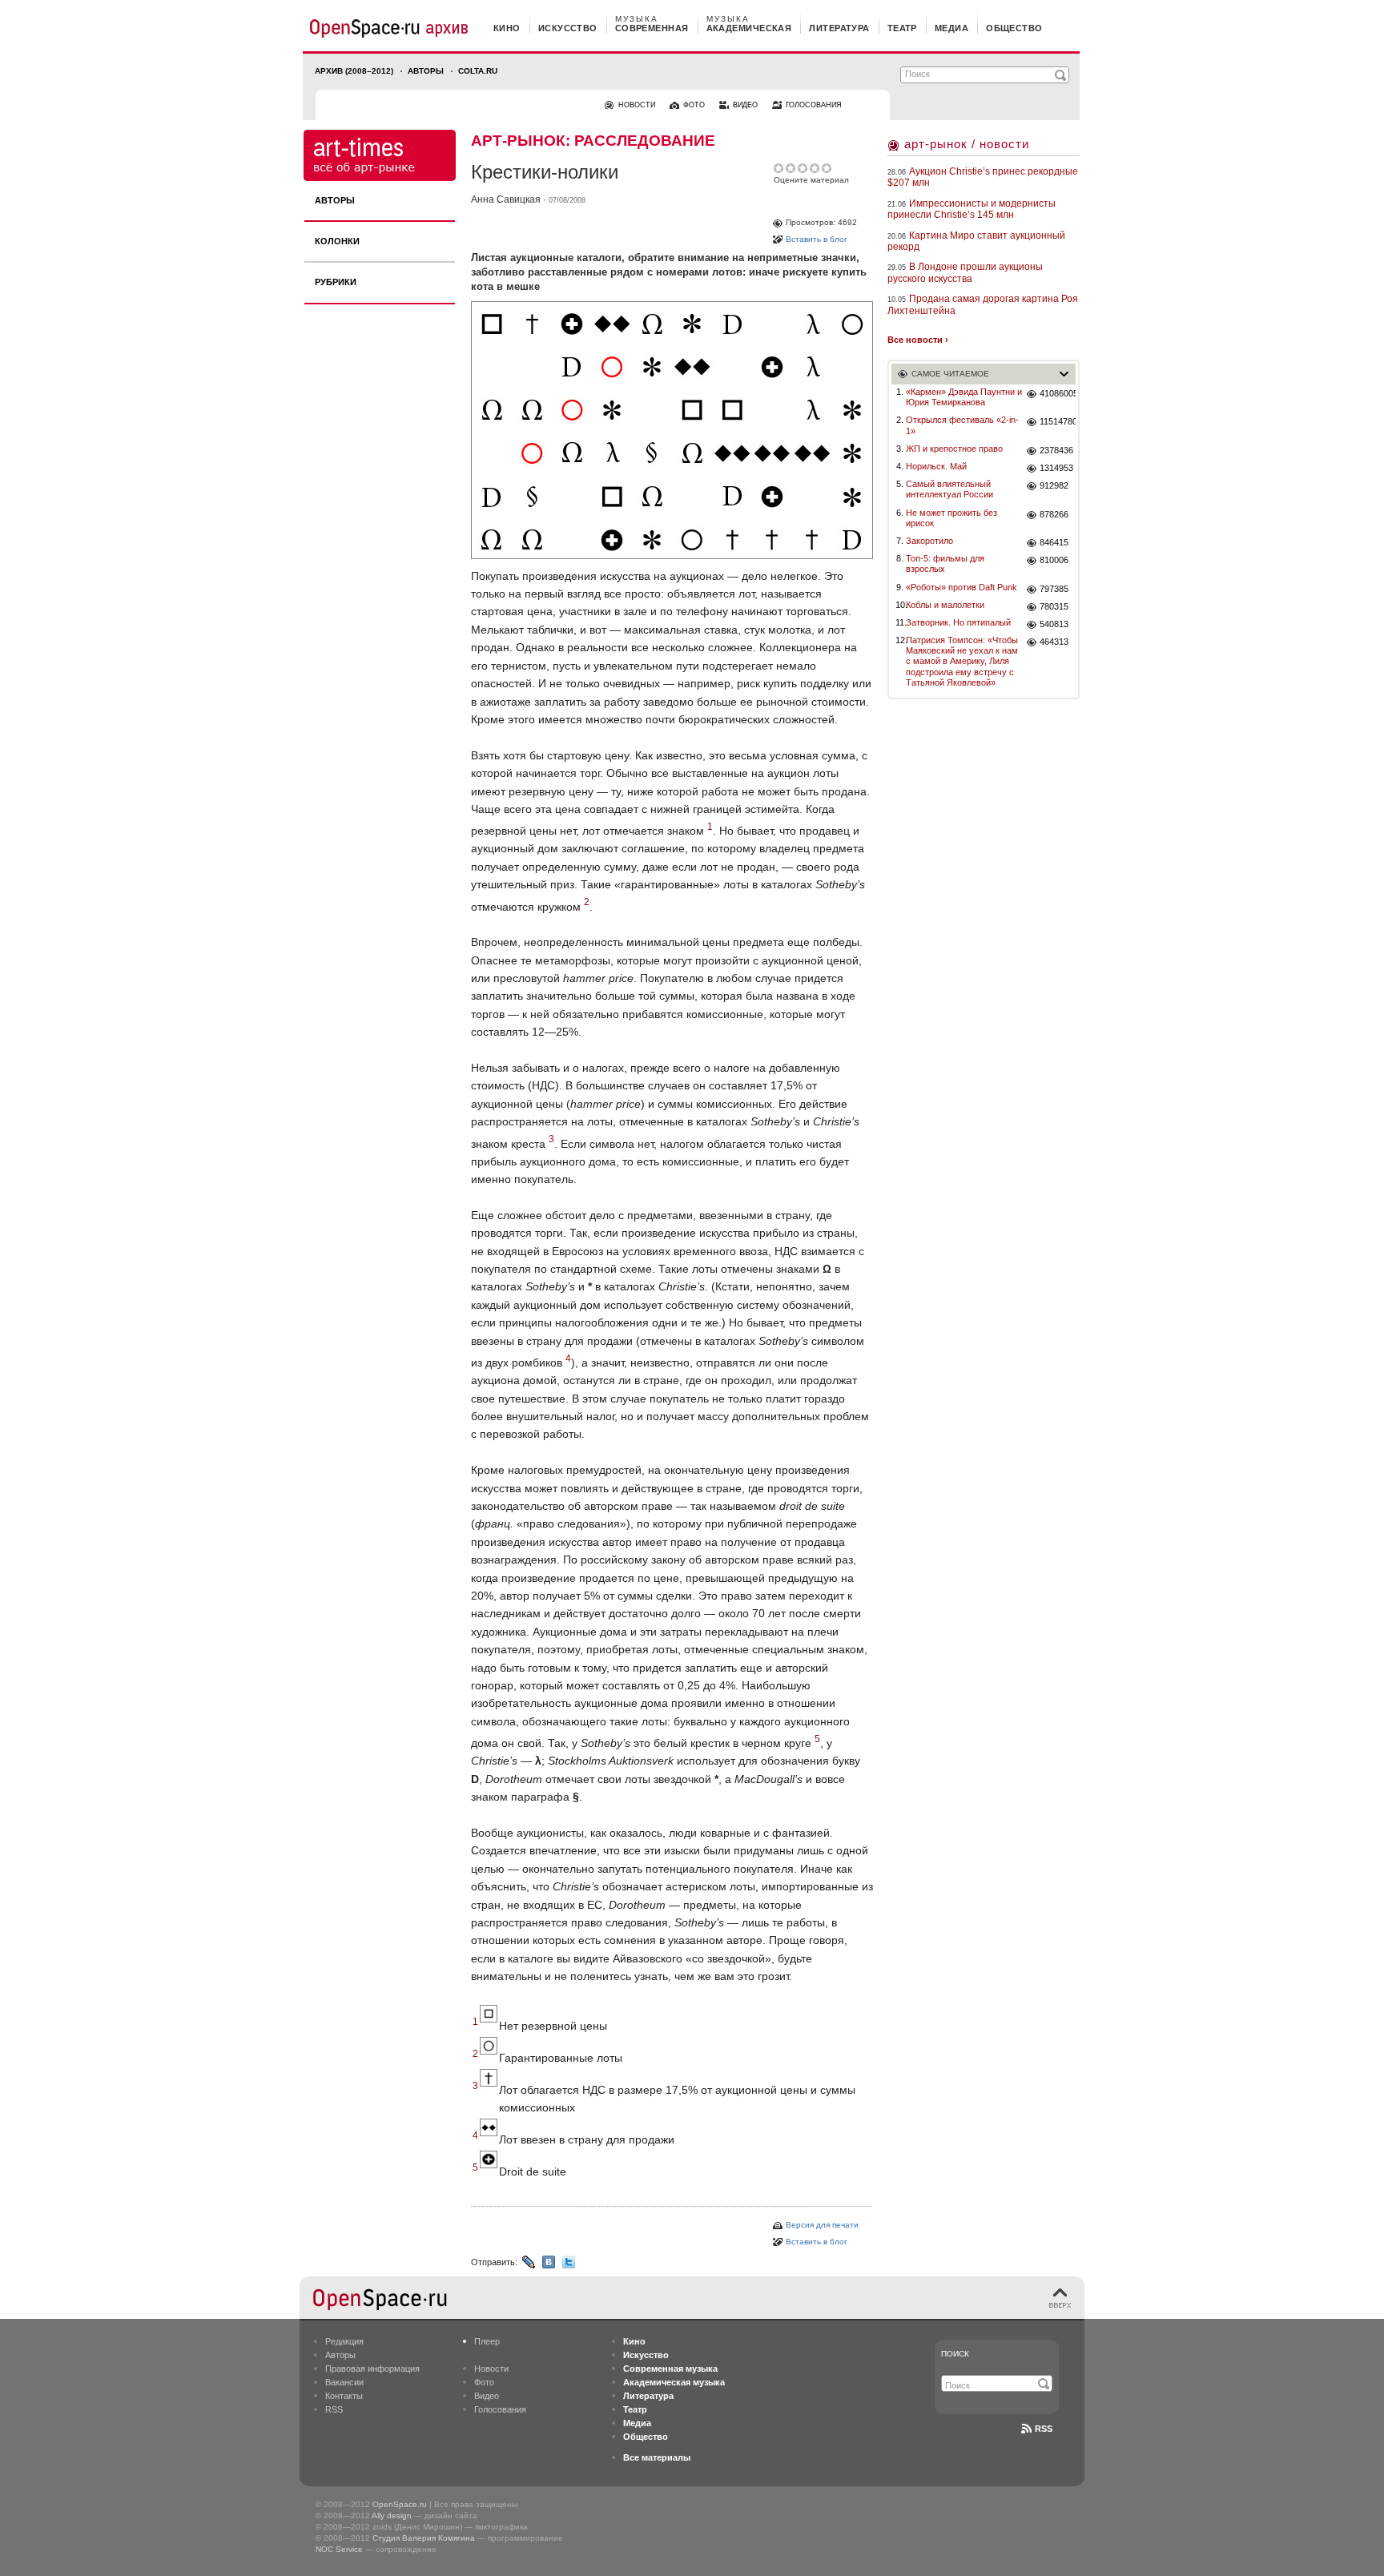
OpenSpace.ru (400, 2504)
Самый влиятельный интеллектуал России (949, 489)
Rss (1044, 2429)
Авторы (426, 71)
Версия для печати (822, 2225)
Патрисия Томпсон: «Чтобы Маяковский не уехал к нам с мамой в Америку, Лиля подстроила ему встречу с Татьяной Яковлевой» (962, 661)
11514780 (1058, 421)
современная (652, 28)
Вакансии (344, 2382)
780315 (1054, 606)
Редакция (344, 2341)
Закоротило (929, 541)
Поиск (955, 2354)
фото (694, 105)
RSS (334, 2409)
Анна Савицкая (506, 199)
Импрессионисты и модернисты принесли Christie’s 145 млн (972, 209)
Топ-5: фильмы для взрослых (945, 563)
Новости (491, 2369)
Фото (484, 2382)
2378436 (1056, 450)
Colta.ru (478, 71)
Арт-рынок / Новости (967, 144)
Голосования (500, 2409)
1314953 (1056, 468)
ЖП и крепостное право (954, 449)
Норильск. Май (936, 466)
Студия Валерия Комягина (424, 2538)
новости (637, 105)
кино (507, 28)
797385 (1054, 589)
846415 (1054, 542)
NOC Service (339, 2549)
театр (902, 28)
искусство (568, 28)
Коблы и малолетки (945, 605)
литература (839, 28)
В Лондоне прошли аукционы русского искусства (965, 272)
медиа (951, 28)
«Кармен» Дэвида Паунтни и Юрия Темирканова (964, 397)
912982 (1054, 485)
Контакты (344, 2396)
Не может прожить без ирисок (951, 518)
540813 (1054, 624)
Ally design (392, 2516)
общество (1014, 28)
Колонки (337, 241)
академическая (749, 28)
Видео (487, 2396)
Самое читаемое (950, 374)
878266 (1054, 514)
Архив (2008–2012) (354, 71)
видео (745, 105)
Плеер (487, 2341)
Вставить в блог (817, 239)
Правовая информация (372, 2369)
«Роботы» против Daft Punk (962, 587)
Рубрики (336, 282)
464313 (1054, 642)
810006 (1054, 560)
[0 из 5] (780, 168)
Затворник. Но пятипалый (958, 622)
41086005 (1058, 393)
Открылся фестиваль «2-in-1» (962, 425)
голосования (814, 105)
